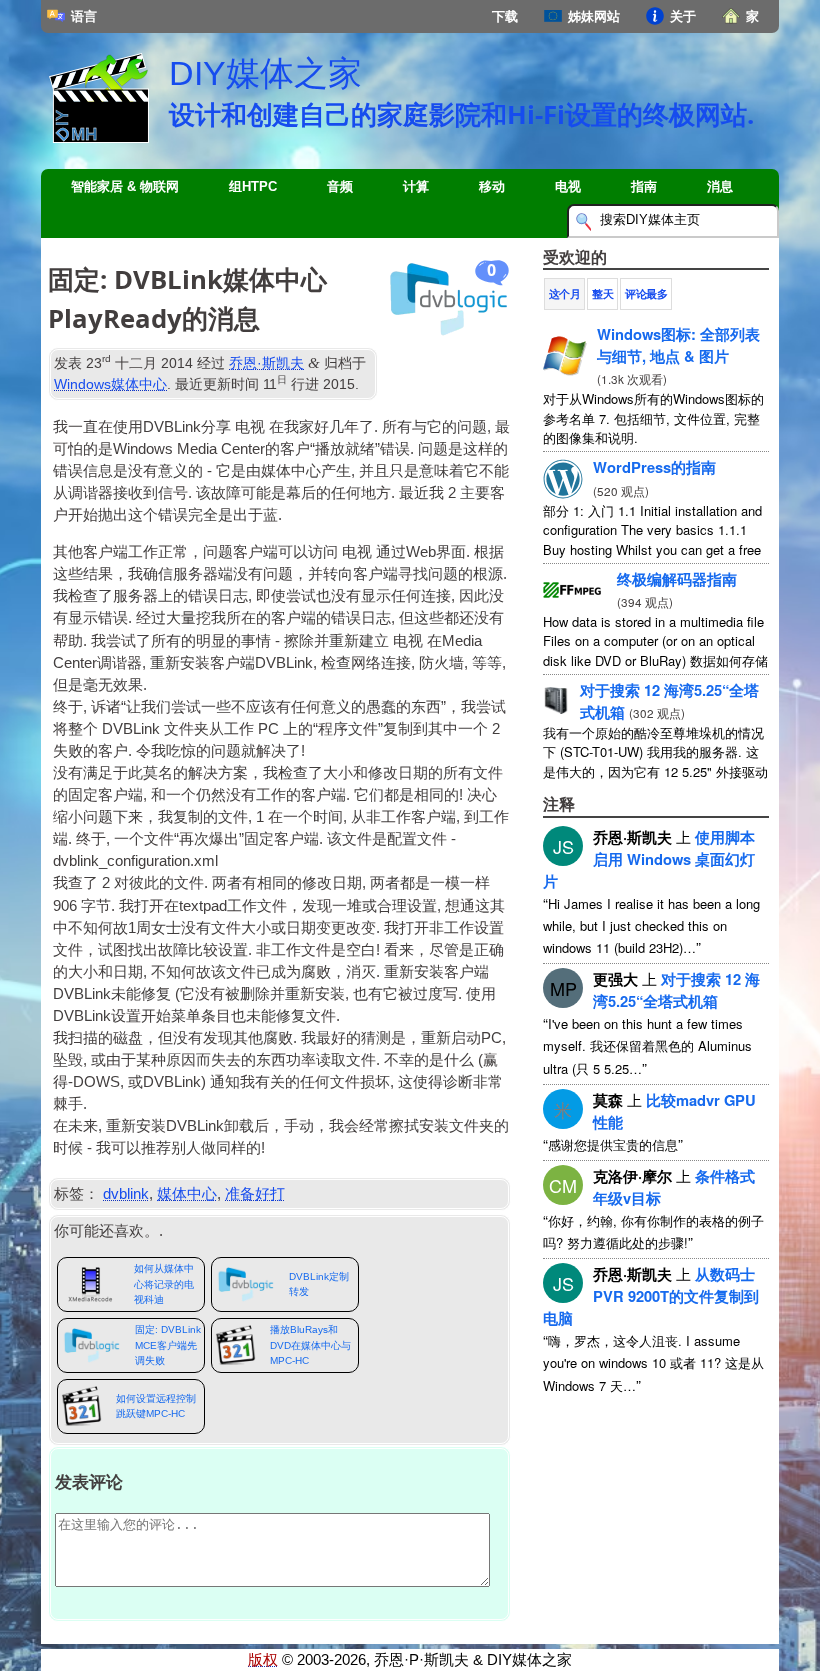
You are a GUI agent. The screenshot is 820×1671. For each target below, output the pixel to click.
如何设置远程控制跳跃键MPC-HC (156, 1406)
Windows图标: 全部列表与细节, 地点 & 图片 (678, 345)
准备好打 (255, 1194)
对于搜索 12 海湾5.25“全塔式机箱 (676, 990)
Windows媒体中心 (110, 384)
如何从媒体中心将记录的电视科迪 (164, 1284)
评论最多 (646, 294)
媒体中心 (187, 1194)
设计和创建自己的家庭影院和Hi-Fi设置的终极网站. (461, 114)
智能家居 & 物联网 (125, 186)
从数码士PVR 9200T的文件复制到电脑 (651, 1296)
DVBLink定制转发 (319, 1284)
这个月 (564, 294)
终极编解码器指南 (677, 579)
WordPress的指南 (654, 467)
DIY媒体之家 (265, 73)
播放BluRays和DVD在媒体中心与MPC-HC (310, 1345)
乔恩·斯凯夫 (266, 363)
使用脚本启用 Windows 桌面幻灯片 (649, 859)
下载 (505, 16)
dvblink (126, 1194)
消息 (720, 186)
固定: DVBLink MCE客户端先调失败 (168, 1345)
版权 (263, 1660)
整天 (602, 294)
